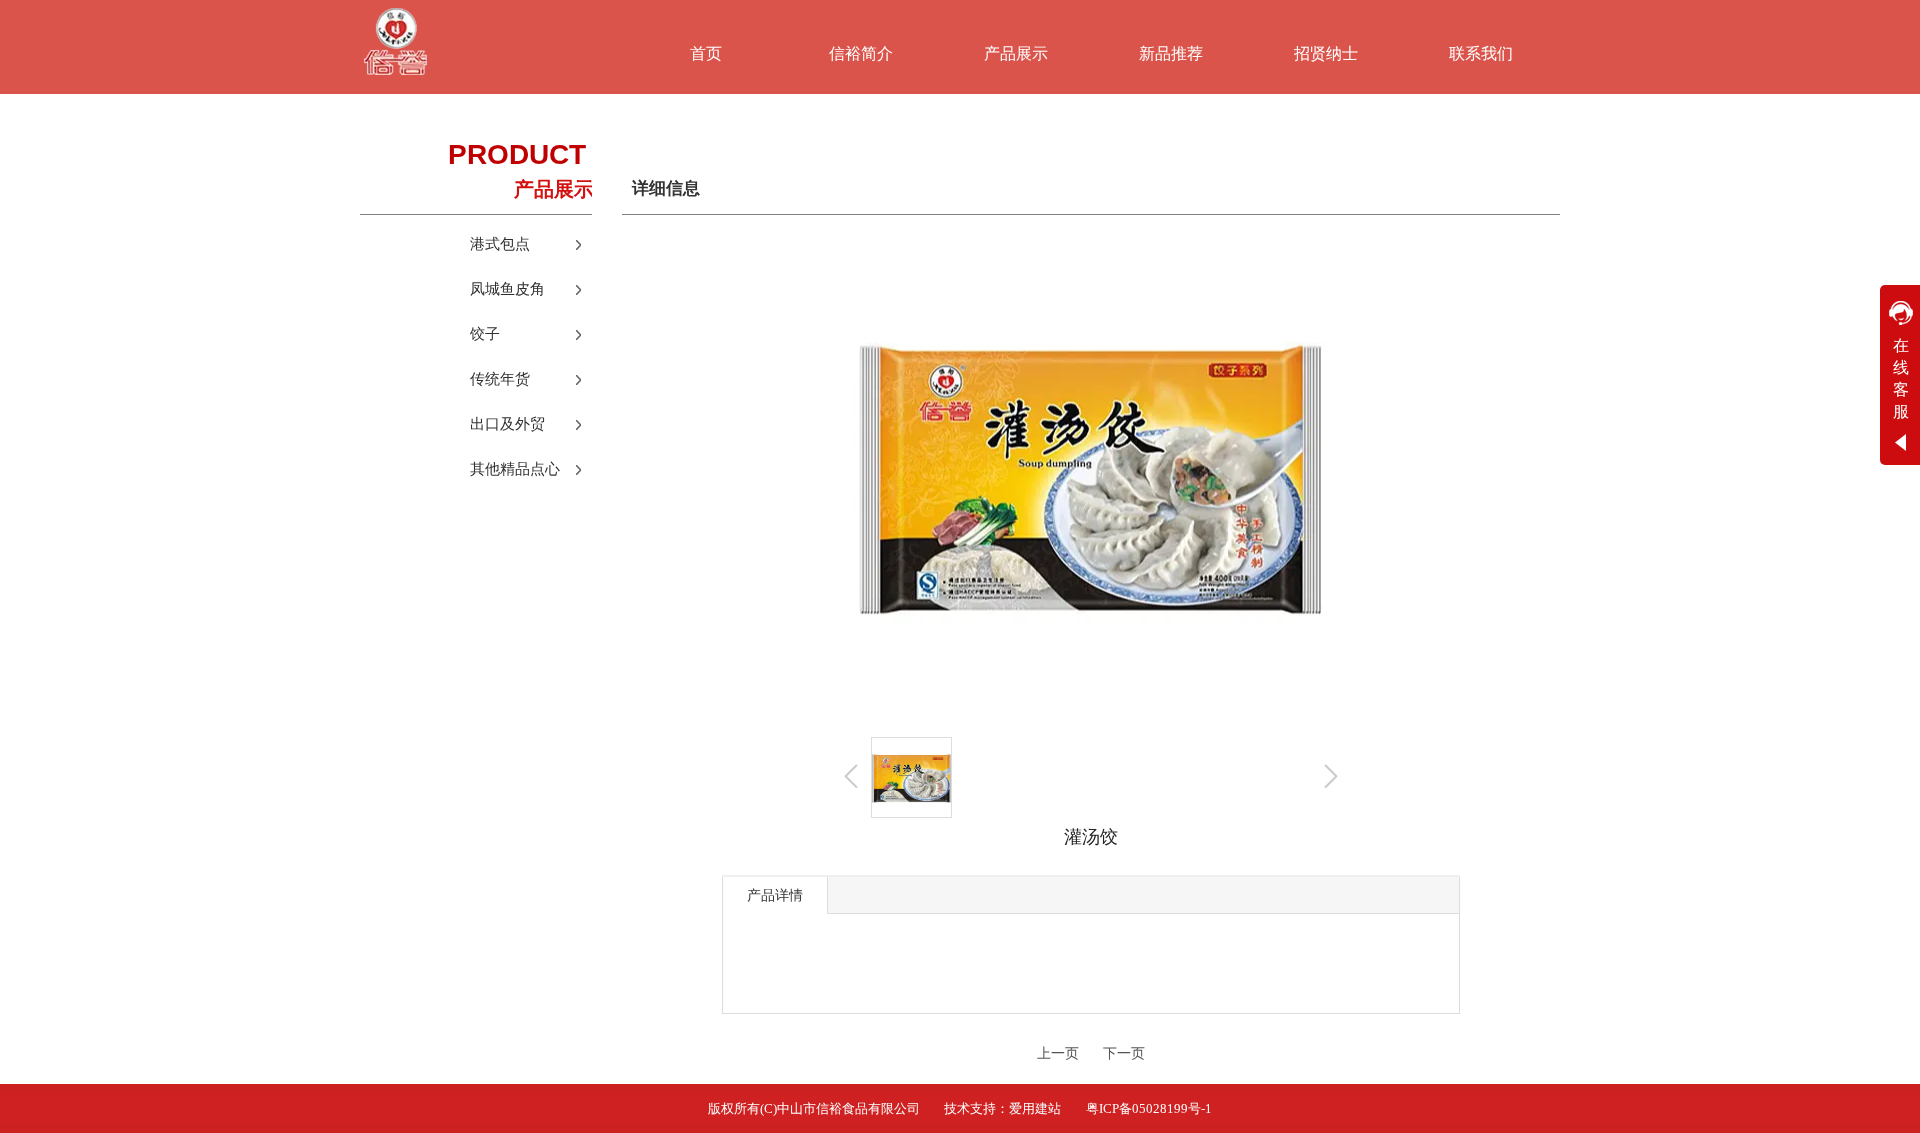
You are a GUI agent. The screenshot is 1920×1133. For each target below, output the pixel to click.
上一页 (1058, 1053)
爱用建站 (1035, 1108)
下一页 (1124, 1053)
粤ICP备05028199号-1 (1149, 1108)
